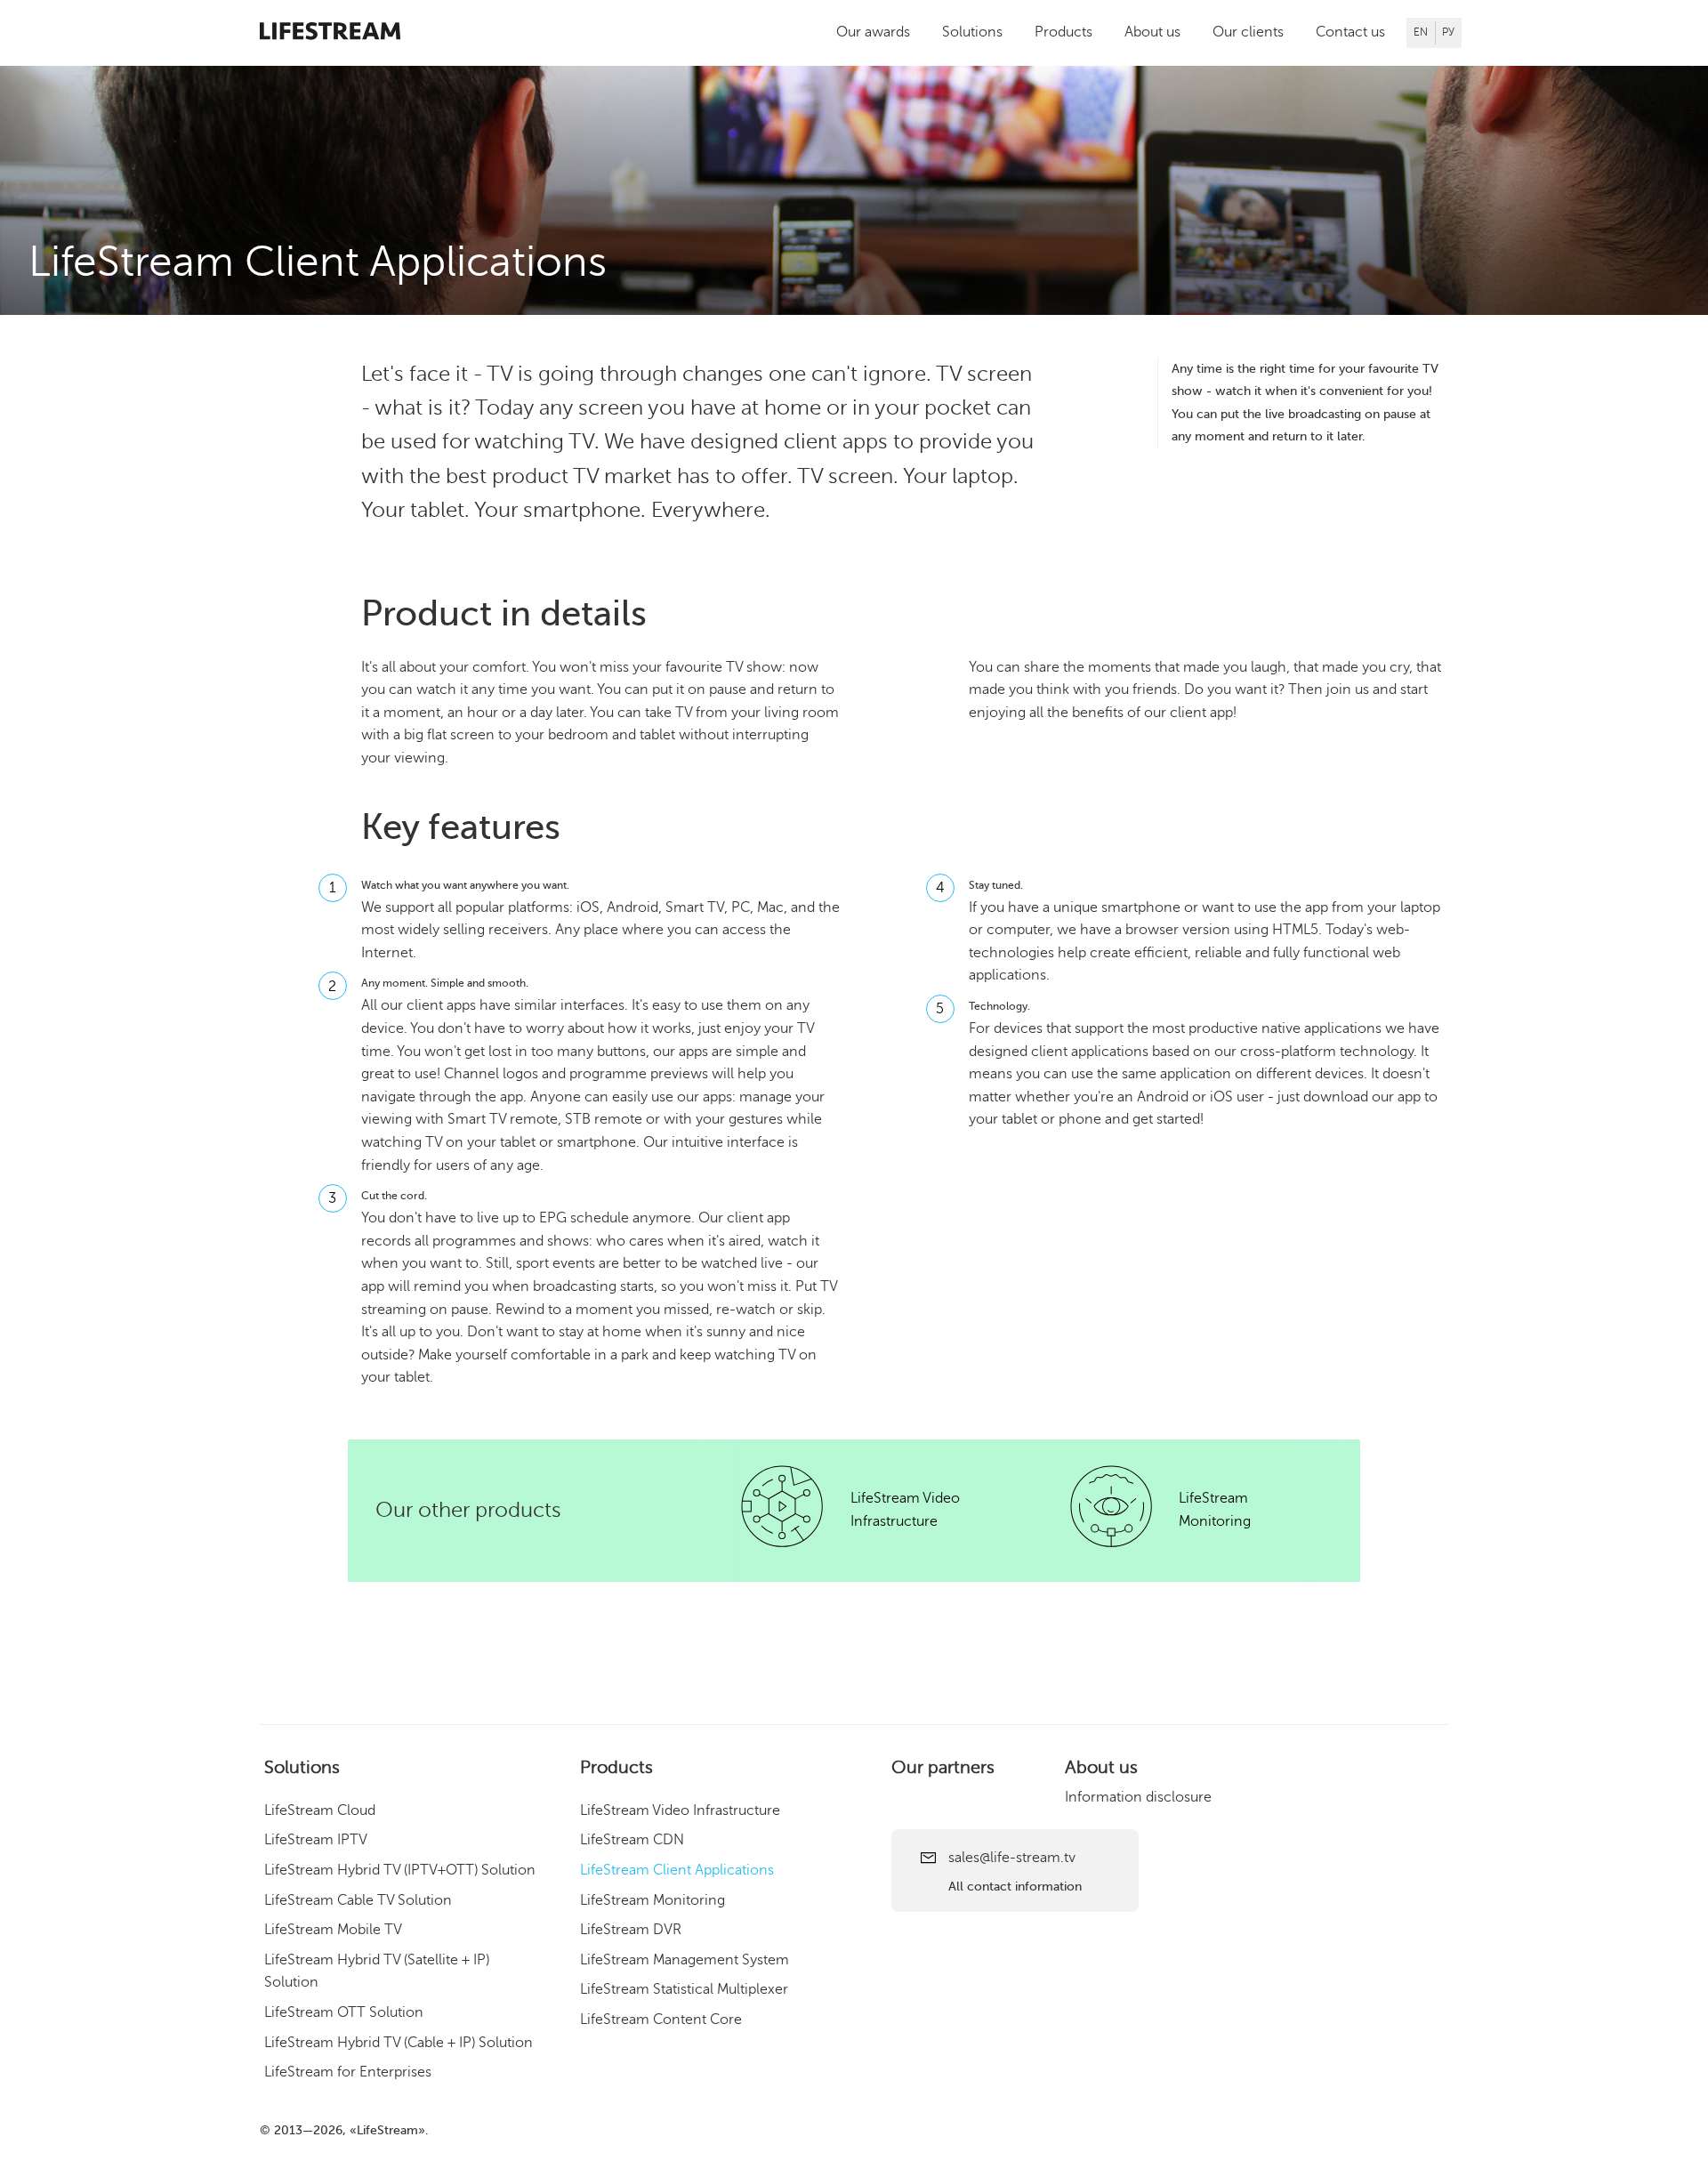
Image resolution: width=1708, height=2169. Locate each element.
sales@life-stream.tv (1012, 1858)
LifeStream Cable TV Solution (358, 1900)
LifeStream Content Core (661, 2020)
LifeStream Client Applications (677, 1870)
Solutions (972, 32)
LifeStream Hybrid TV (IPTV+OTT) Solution (400, 1870)
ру (1448, 32)
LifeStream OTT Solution (344, 2012)
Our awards (873, 32)
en (1421, 32)
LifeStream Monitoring (653, 1900)
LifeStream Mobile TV (333, 1930)
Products (1063, 32)
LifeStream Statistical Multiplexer (684, 1990)
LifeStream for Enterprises (348, 2072)
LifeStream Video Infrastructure (680, 1810)
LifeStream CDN (632, 1841)
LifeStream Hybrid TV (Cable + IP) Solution (399, 2043)
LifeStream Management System (685, 1960)
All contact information (1015, 1887)
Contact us (1350, 32)
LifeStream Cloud (320, 1810)
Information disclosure (1138, 1797)
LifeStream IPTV (316, 1841)
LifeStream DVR (631, 1930)
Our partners (943, 1767)
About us (1152, 32)
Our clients (1248, 32)
